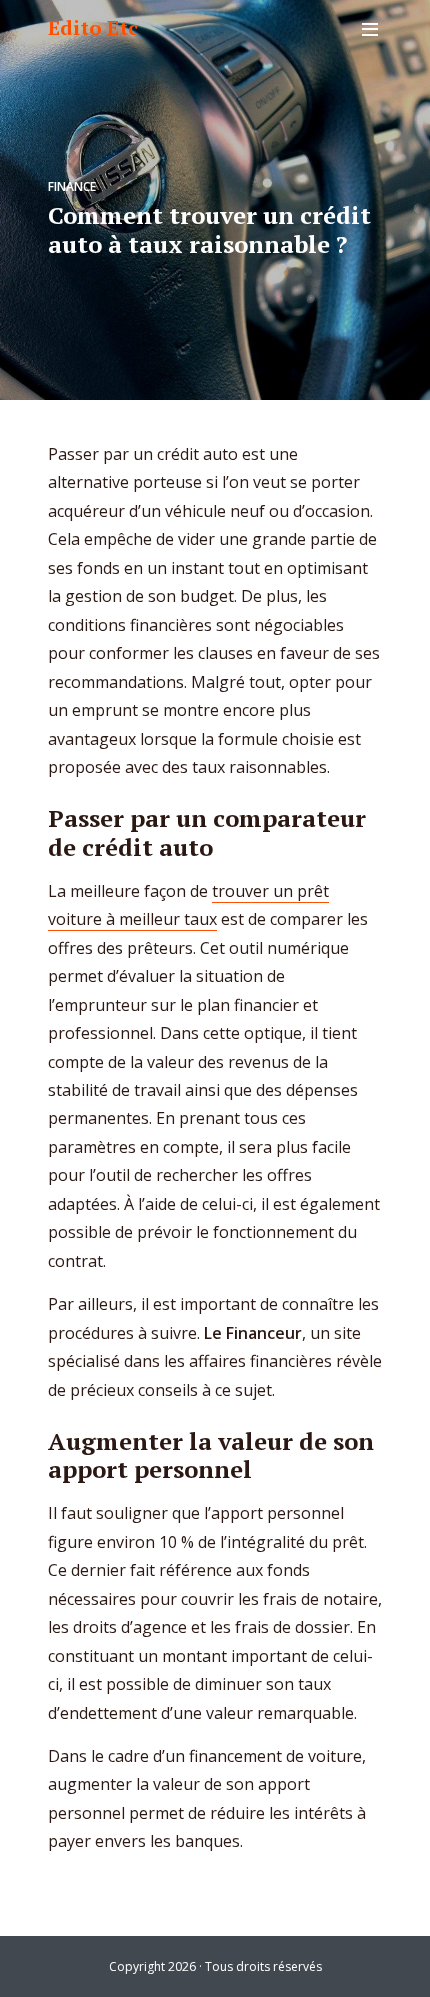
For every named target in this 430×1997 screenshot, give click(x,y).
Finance (72, 186)
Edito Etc (93, 27)
